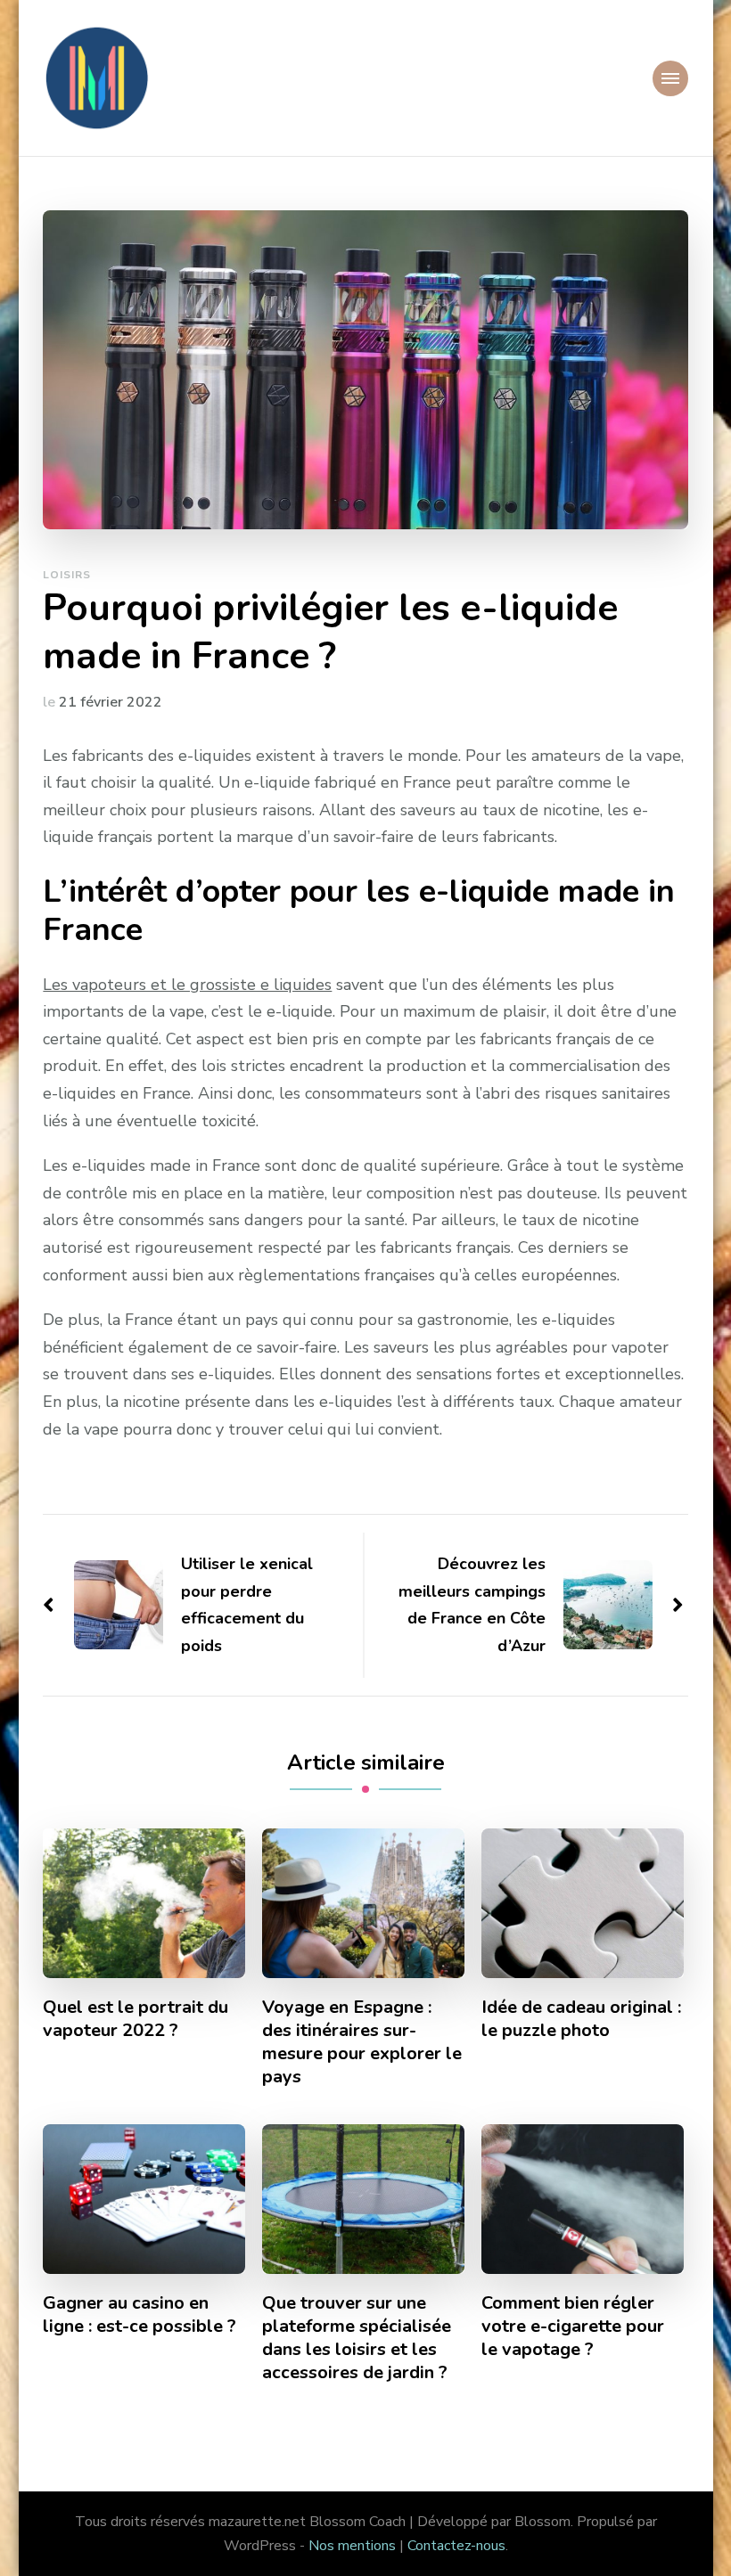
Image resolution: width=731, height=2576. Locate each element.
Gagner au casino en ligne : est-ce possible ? (140, 2315)
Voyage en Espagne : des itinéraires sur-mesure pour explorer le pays (362, 2042)
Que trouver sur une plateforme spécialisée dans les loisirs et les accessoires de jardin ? (357, 2338)
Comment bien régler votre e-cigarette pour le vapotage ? (573, 2327)
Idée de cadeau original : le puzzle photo (581, 2019)
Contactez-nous (456, 2546)
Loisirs (67, 575)
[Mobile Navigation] (670, 78)
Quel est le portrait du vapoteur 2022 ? (136, 2019)
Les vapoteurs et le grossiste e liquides (187, 985)
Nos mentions (352, 2546)
